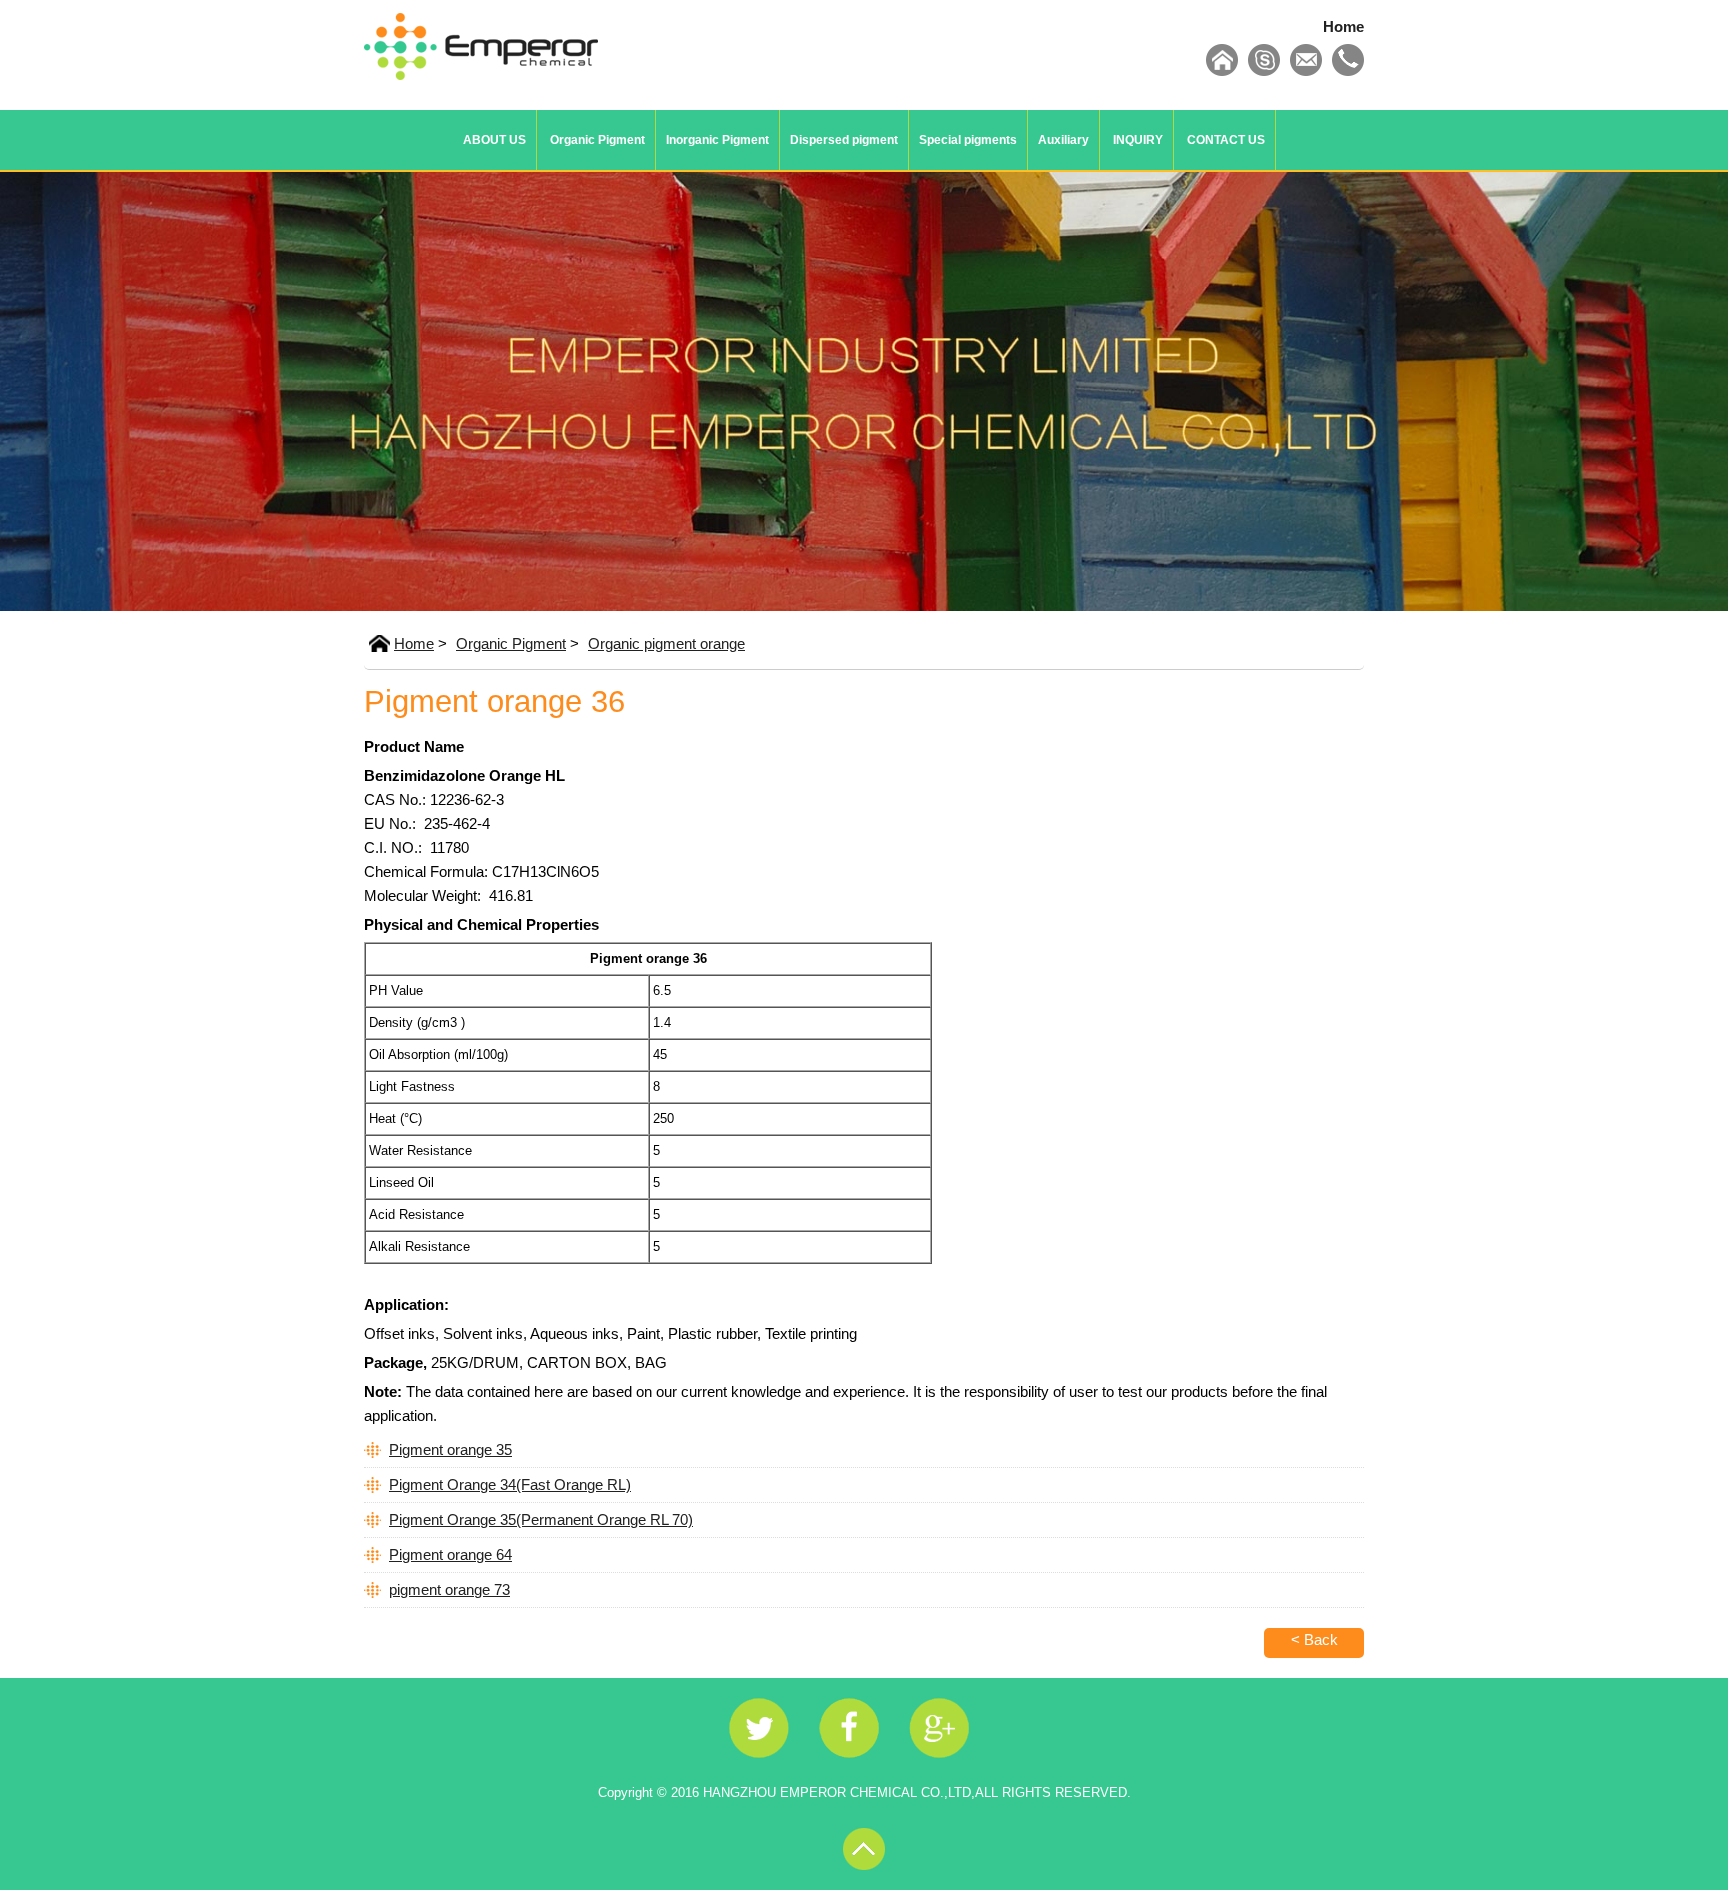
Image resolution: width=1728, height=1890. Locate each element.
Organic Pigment (597, 140)
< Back (1314, 1639)
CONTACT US (1226, 140)
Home (1343, 26)
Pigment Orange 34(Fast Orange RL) (510, 1484)
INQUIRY (1138, 140)
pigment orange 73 (449, 1589)
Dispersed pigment (844, 140)
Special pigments (968, 140)
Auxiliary (1063, 140)
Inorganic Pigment (717, 140)
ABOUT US (494, 140)
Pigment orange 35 (450, 1449)
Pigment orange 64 (450, 1554)
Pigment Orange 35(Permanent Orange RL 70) (541, 1519)
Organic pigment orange (666, 643)
